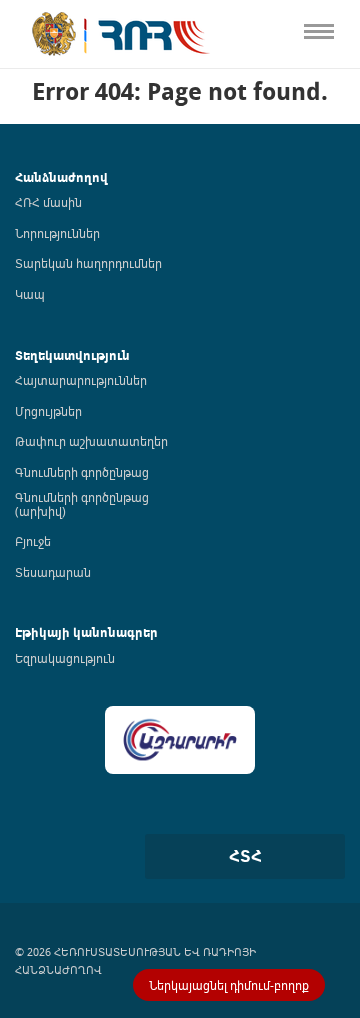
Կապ (18, 421)
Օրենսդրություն (54, 130)
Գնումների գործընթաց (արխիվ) (82, 504)
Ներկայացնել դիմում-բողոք (229, 985)
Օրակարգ (34, 171)
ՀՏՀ (245, 856)
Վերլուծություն (51, 254)
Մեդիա (23, 379)
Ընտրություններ (56, 338)
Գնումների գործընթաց (82, 472)
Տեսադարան (53, 572)
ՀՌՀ (14, 88)
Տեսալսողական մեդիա (78, 213)
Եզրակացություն (65, 658)
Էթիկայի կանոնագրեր (76, 296)
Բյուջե (33, 541)
